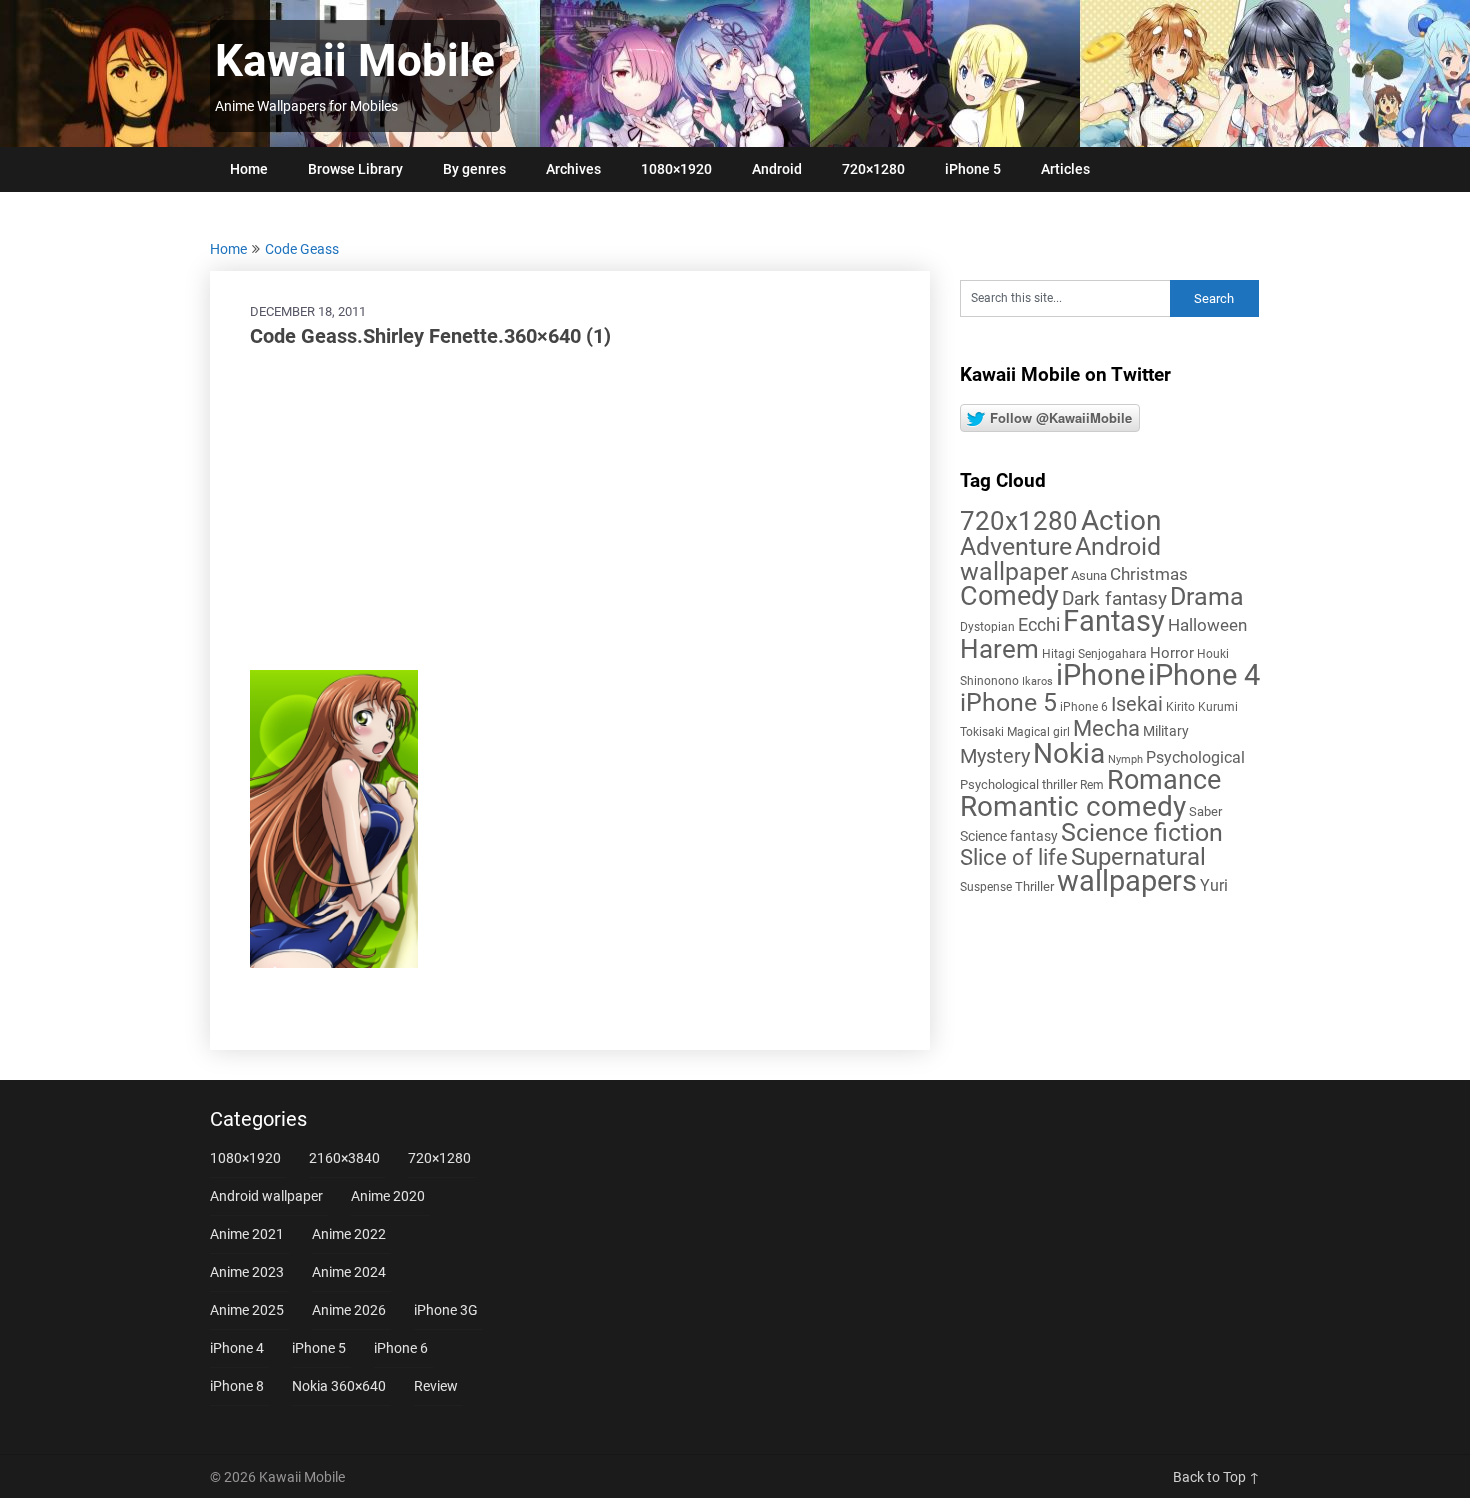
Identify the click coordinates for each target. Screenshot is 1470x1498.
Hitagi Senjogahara (1094, 654)
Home (249, 169)
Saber (1205, 811)
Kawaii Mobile (355, 61)
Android (777, 169)
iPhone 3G (446, 1310)
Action (1121, 520)
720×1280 (873, 169)
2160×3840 (344, 1158)
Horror (1172, 653)
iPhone (1100, 675)
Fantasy (1114, 621)
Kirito (1180, 707)
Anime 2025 (247, 1310)
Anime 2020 (388, 1196)
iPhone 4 (1204, 675)
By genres (474, 169)
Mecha (1106, 728)
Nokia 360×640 (339, 1386)
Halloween (1207, 625)
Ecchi (1039, 624)
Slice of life (1014, 857)
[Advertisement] (570, 510)
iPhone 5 (973, 169)
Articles (1065, 169)
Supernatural (1138, 857)
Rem (1092, 785)
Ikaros (1037, 681)
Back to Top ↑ (1216, 1477)
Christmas (1149, 574)
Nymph (1125, 759)
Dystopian (987, 627)
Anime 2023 (247, 1272)
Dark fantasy (1114, 599)
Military (1166, 731)
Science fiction (1142, 832)
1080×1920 (676, 169)
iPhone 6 (1084, 707)
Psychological (1195, 757)
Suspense (986, 887)
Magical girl (1038, 732)
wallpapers (1127, 881)
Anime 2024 (349, 1272)
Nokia (1069, 753)
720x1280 (1019, 521)
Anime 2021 (247, 1234)
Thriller (1034, 886)
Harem (999, 648)
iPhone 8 (237, 1386)
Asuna (1089, 575)
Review (436, 1386)
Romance (1164, 780)
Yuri (1214, 885)
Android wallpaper (1060, 559)
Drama (1207, 596)
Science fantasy (1009, 836)
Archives (573, 169)
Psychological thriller (1018, 784)
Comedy (1009, 596)
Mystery (995, 756)
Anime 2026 (349, 1310)
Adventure (1016, 546)
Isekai (1137, 704)
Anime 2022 (349, 1234)
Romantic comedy (1073, 806)
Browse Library (355, 169)
